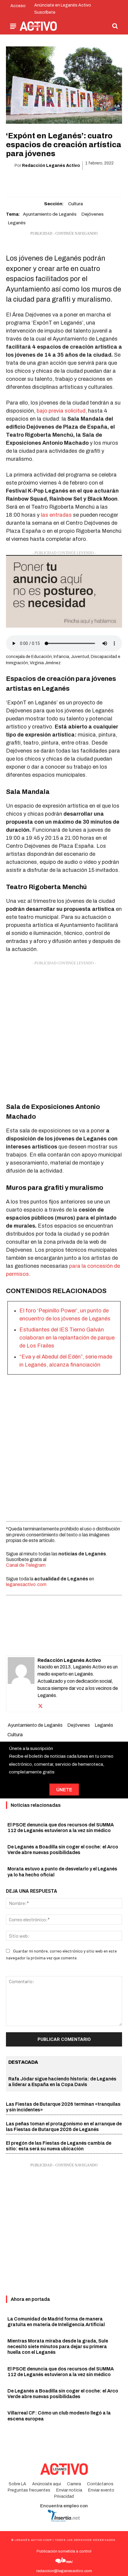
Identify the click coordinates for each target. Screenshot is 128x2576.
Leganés (17, 223)
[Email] (71, 181)
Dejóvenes (92, 214)
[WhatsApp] (57, 181)
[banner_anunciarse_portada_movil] (64, 591)
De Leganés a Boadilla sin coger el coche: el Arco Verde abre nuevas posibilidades (63, 2394)
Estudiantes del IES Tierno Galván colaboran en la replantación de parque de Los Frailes (67, 1338)
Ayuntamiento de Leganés (50, 214)
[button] (115, 26)
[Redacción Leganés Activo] (21, 1684)
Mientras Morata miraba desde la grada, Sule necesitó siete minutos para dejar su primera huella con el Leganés (58, 2347)
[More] (98, 181)
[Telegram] (84, 181)
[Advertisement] (64, 1030)
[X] (43, 181)
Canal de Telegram (26, 1565)
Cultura (75, 204)
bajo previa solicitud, (62, 411)
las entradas (56, 515)
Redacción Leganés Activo (51, 166)
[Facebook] (29, 181)
